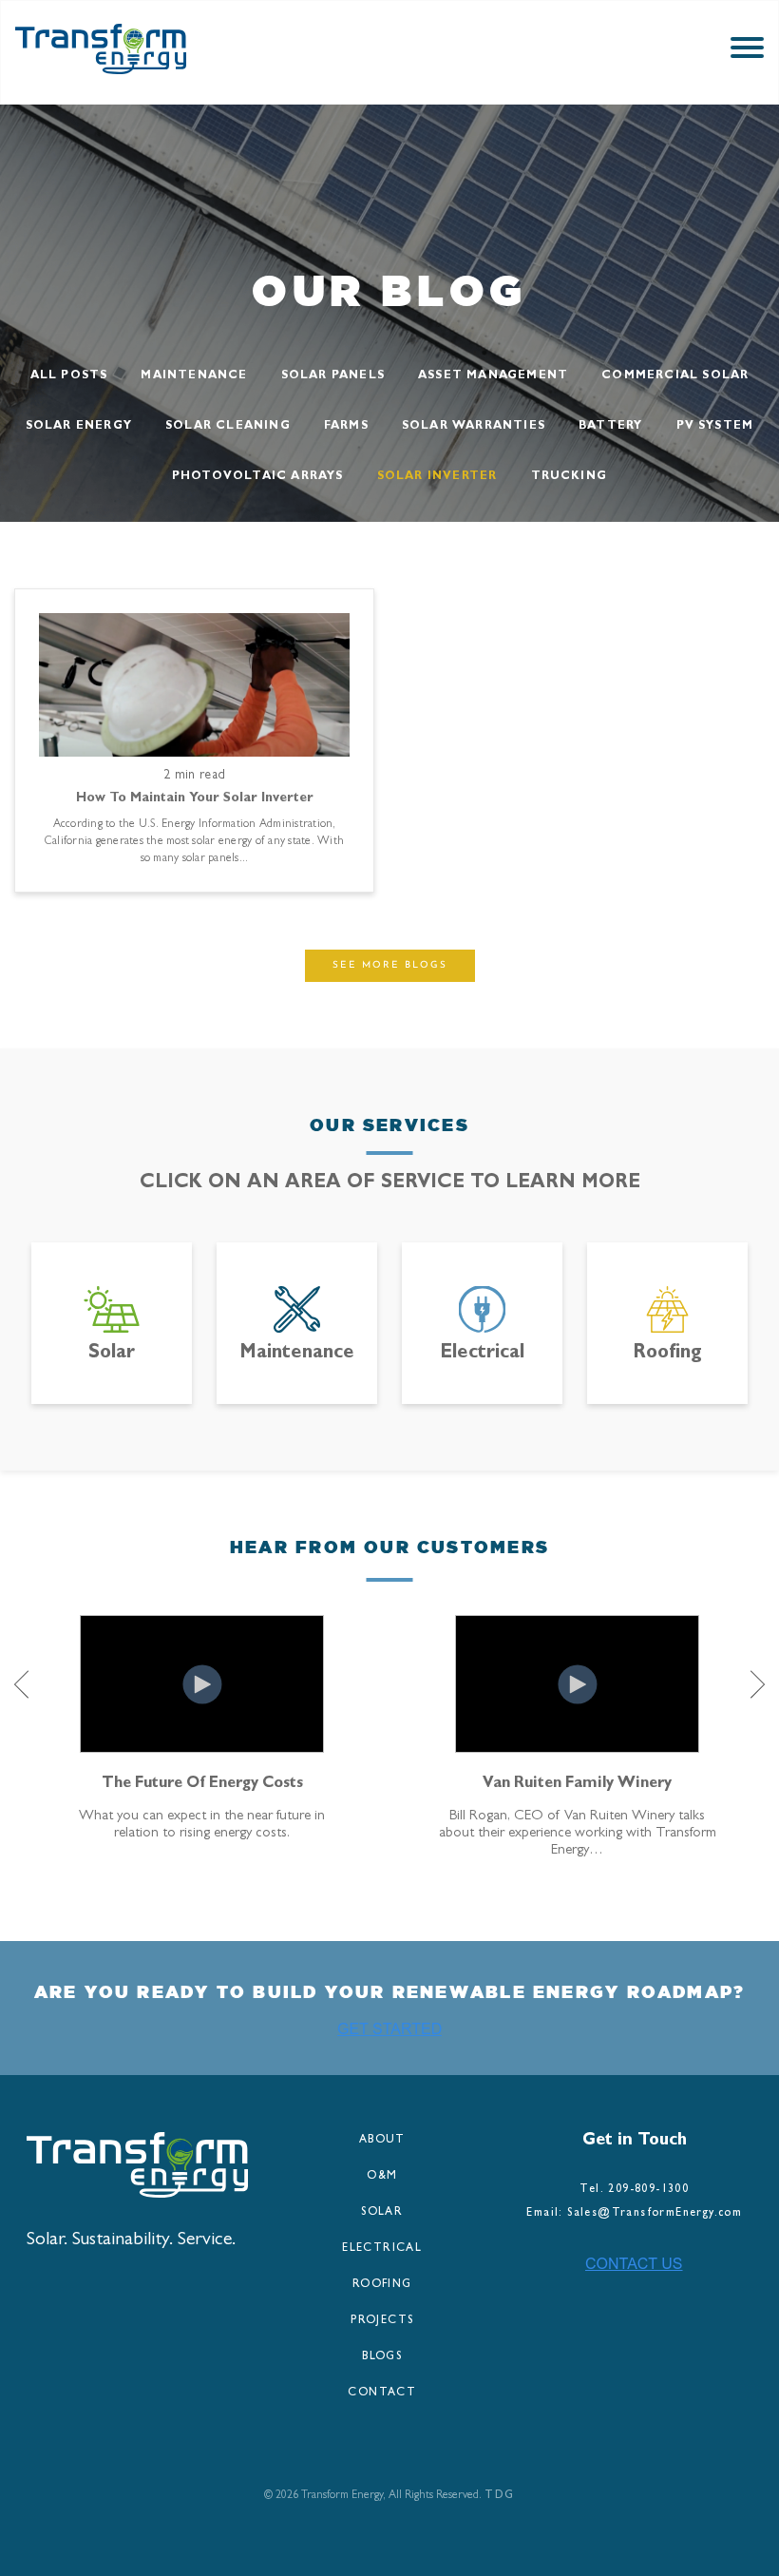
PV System (715, 427)
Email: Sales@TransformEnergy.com (634, 2214)
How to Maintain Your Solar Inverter (195, 798)
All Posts (69, 376)
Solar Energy (79, 427)
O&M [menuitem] (382, 2177)
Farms (346, 427)
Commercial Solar (675, 376)
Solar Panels (333, 376)
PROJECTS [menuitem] (382, 2321)
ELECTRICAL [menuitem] (382, 2249)
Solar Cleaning (228, 427)
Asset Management (493, 376)
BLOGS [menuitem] (382, 2357)
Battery (610, 427)
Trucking (570, 477)
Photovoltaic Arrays (258, 477)
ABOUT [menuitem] (382, 2141)
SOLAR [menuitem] (382, 2213)
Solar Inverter (437, 477)
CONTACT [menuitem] (382, 2393)
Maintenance (194, 376)
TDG (499, 2496)
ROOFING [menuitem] (382, 2285)
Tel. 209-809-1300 (634, 2190)
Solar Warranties (474, 427)
